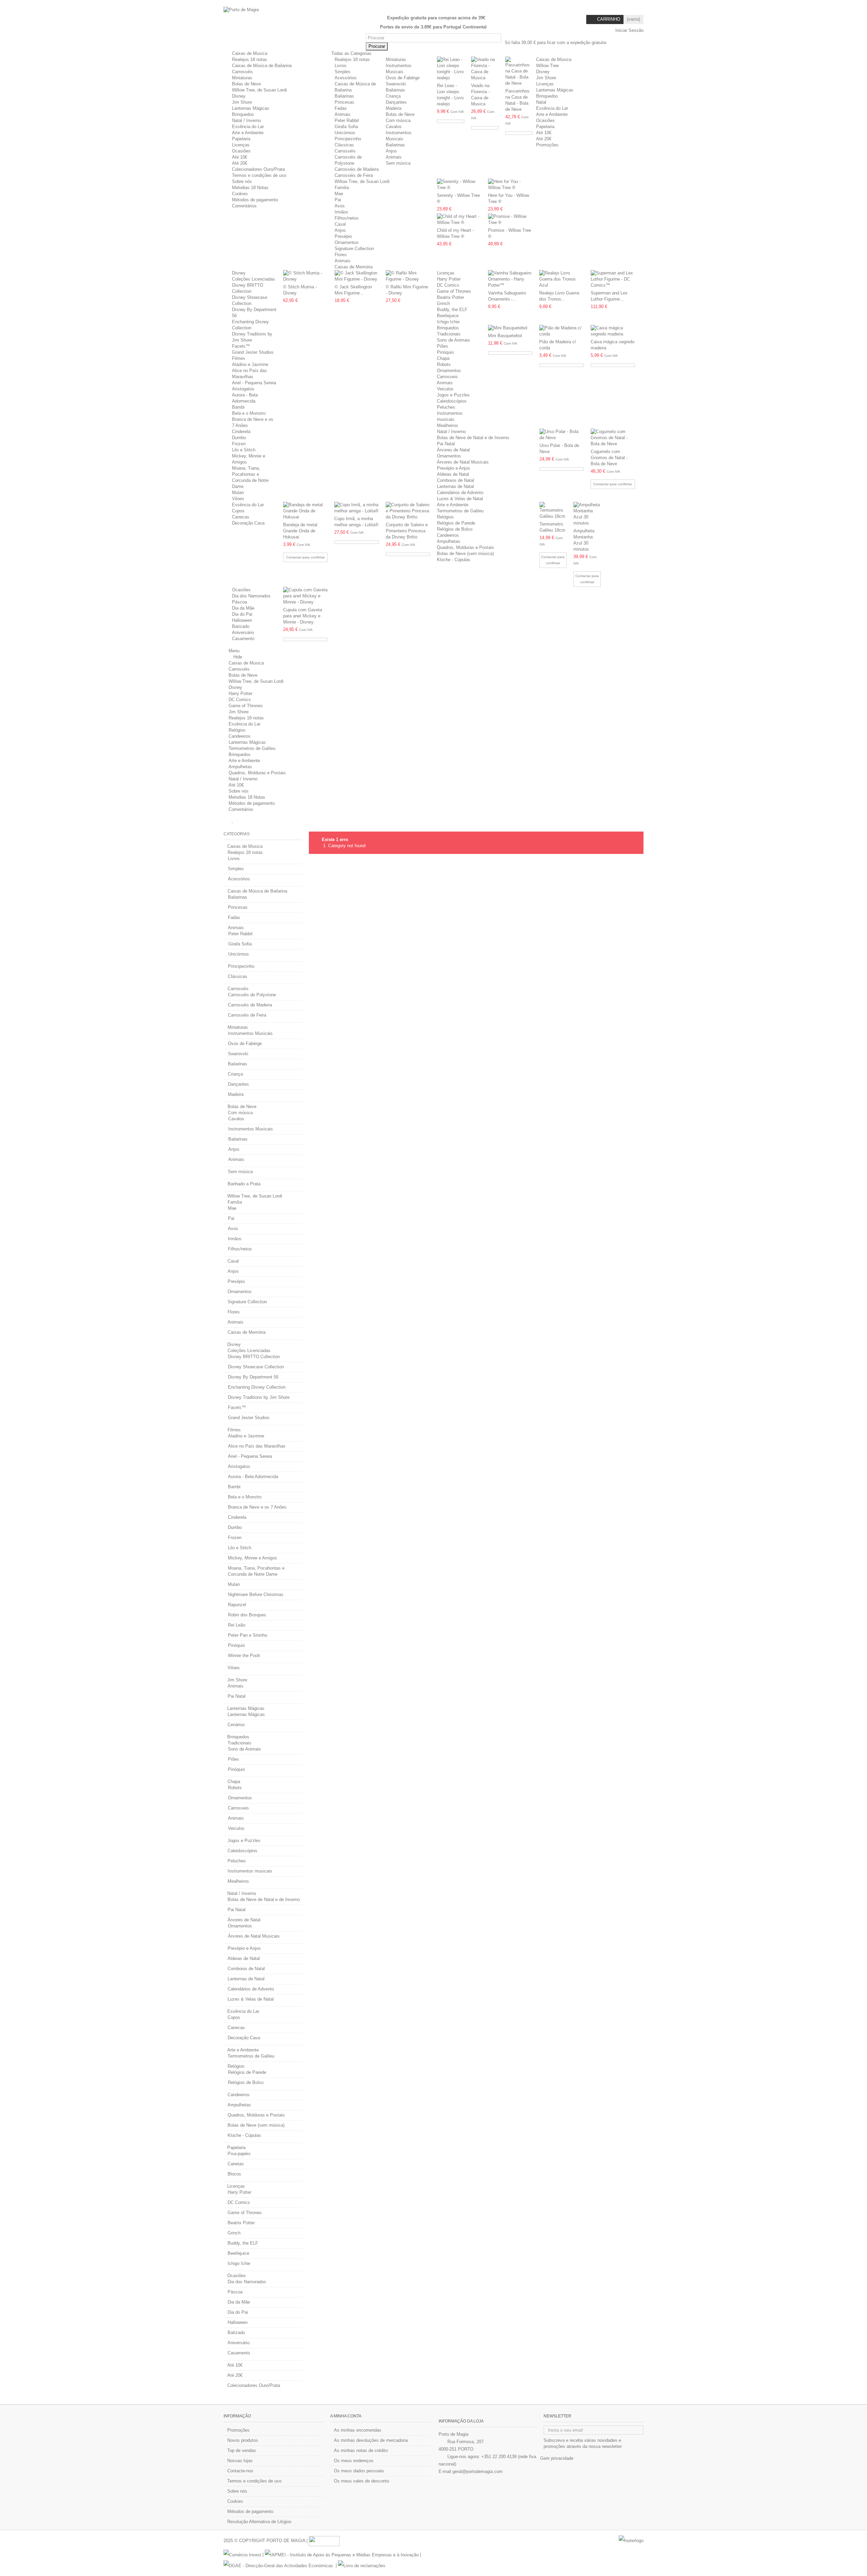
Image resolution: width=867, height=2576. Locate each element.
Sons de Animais (453, 340)
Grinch (443, 303)
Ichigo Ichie (448, 322)
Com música (398, 120)
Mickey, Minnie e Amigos (252, 1558)
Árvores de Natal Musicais (463, 462)
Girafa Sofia (346, 127)
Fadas (341, 108)
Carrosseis (447, 377)
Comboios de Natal (456, 480)
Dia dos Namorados (251, 596)
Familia (342, 188)
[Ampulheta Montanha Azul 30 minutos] (587, 514)
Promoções (238, 2430)
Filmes (239, 358)
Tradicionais (449, 334)
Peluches (446, 407)
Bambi (238, 407)
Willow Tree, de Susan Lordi (259, 90)
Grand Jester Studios (253, 352)
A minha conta (346, 2416)
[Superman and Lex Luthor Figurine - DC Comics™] (613, 279)
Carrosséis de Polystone (252, 995)
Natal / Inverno (246, 120)
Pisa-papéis (239, 2154)
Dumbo (239, 438)
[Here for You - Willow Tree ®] (510, 185)
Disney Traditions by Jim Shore (259, 1397)
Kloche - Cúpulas (454, 560)
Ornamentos (347, 242)
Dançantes (396, 102)
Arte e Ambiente (248, 133)
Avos (340, 206)
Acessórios (346, 78)
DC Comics (448, 285)
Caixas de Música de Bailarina (262, 66)
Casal (340, 224)
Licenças (241, 145)
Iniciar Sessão (629, 30)
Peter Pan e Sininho (248, 1635)
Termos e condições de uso (259, 175)
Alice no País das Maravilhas (257, 1446)
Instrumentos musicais (250, 1871)
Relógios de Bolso (455, 529)
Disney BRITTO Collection (254, 1357)
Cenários (236, 1725)
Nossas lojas (240, 2461)
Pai (338, 200)
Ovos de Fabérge (403, 78)
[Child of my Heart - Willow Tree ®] (459, 220)
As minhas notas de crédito (361, 2450)
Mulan (238, 493)
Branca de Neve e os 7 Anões (257, 1507)
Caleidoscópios (452, 401)
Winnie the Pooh (244, 1655)
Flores (341, 255)
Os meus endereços (354, 2461)
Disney (239, 96)
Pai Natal (446, 444)
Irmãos (341, 212)
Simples (343, 72)
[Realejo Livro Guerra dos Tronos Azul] (561, 279)
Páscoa (239, 602)
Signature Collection (354, 249)
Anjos (391, 151)
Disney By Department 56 (253, 1377)
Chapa (443, 358)
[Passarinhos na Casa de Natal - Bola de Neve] (519, 71)
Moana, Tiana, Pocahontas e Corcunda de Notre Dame (256, 1571)
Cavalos (394, 127)
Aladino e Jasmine (250, 364)
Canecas (241, 517)
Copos (238, 511)
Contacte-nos (240, 2471)
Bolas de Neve (246, 84)
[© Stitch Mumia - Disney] (305, 276)
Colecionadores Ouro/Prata (258, 169)
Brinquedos (243, 114)
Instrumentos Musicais (250, 1033)
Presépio (343, 236)
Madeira (394, 108)
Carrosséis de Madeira (357, 169)
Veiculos (445, 389)
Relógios (445, 517)
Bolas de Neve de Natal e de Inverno (473, 438)
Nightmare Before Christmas (256, 1594)
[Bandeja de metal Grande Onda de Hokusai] (305, 511)
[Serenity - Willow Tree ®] (459, 185)
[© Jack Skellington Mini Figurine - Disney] (357, 276)
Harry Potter (449, 279)
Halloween (242, 620)
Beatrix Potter (450, 297)
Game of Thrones (454, 291)
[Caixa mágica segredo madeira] (613, 331)
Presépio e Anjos (453, 468)
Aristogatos (243, 389)
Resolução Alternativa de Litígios (259, 2522)
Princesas (344, 102)
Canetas (236, 2164)
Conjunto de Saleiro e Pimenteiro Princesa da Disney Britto (407, 531)
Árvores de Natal (453, 450)
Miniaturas (242, 78)
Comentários (244, 206)
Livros (341, 66)
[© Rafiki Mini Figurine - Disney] (408, 276)
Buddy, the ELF (452, 310)
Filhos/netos (347, 218)
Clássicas (344, 145)
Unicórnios (345, 133)
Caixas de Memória (354, 267)
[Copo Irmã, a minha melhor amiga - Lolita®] (356, 508)
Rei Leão (237, 1625)
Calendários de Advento (460, 493)
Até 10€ (240, 157)
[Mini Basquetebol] (510, 328)
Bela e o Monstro (249, 413)
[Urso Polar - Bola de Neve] (562, 435)
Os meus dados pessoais (359, 2471)
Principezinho (348, 139)
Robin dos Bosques (247, 1615)
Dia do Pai (242, 614)
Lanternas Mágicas (251, 108)
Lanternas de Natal (455, 486)
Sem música (398, 163)
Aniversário (243, 632)
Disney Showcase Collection (256, 1367)
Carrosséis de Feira (354, 175)
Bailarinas (344, 96)
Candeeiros (448, 535)
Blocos (234, 2174)
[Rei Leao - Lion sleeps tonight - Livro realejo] (451, 69)
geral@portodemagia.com (478, 2471)
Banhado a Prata (244, 1184)
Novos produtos (243, 2440)
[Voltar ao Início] (226, 823)
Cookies (240, 194)
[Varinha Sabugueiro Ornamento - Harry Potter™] (510, 279)
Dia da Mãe (243, 608)
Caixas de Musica (250, 53)
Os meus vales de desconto (362, 2481)
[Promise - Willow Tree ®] (510, 220)
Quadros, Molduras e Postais (466, 547)
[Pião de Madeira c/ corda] (561, 331)
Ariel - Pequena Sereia (254, 383)
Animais (343, 114)
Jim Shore (242, 102)
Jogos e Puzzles (453, 395)
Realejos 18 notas (250, 59)
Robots (444, 364)
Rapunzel (237, 1605)
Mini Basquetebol (505, 336)
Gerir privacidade (557, 2458)
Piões (442, 346)
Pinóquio (445, 352)
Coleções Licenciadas (253, 279)
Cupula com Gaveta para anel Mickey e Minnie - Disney (303, 616)
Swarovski (396, 84)
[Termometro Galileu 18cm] (553, 511)
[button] (354, 53)
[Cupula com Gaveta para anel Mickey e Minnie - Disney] (305, 596)
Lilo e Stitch (244, 450)
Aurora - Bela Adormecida (253, 1477)
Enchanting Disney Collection (257, 1387)
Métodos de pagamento (255, 200)
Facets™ (241, 346)
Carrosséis (242, 72)
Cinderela (241, 432)
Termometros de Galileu (460, 511)
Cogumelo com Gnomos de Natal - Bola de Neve (609, 458)
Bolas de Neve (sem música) (465, 554)
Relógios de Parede (456, 523)
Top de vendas (242, 2450)
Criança (393, 96)
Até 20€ (240, 163)
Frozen (239, 444)
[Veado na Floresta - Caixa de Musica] (485, 69)
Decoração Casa (248, 523)
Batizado (241, 626)
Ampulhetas (449, 541)
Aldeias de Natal (453, 474)
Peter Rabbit (347, 120)
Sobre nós (242, 181)
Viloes (238, 499)
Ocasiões (241, 151)
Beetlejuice (448, 316)
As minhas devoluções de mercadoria (371, 2440)
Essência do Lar (248, 127)
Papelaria (241, 139)
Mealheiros (448, 425)
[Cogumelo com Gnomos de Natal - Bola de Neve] (613, 438)
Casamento (243, 639)
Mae (339, 194)
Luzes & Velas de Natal (460, 499)
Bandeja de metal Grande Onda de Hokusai (300, 531)
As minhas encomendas (358, 2430)
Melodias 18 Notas (250, 188)
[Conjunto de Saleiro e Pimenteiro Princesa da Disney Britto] (408, 511)
